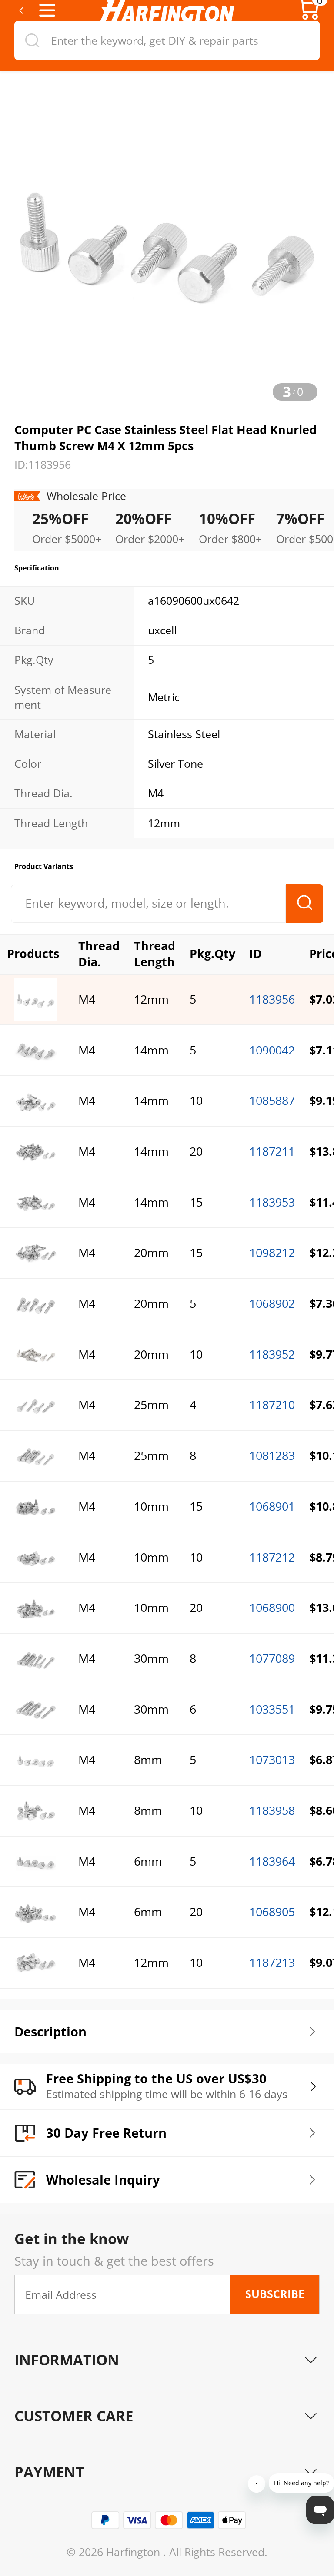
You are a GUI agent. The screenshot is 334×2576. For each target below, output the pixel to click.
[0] (309, 17)
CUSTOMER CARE (74, 2416)
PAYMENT (49, 2472)
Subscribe (275, 2294)
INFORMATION (67, 2360)
